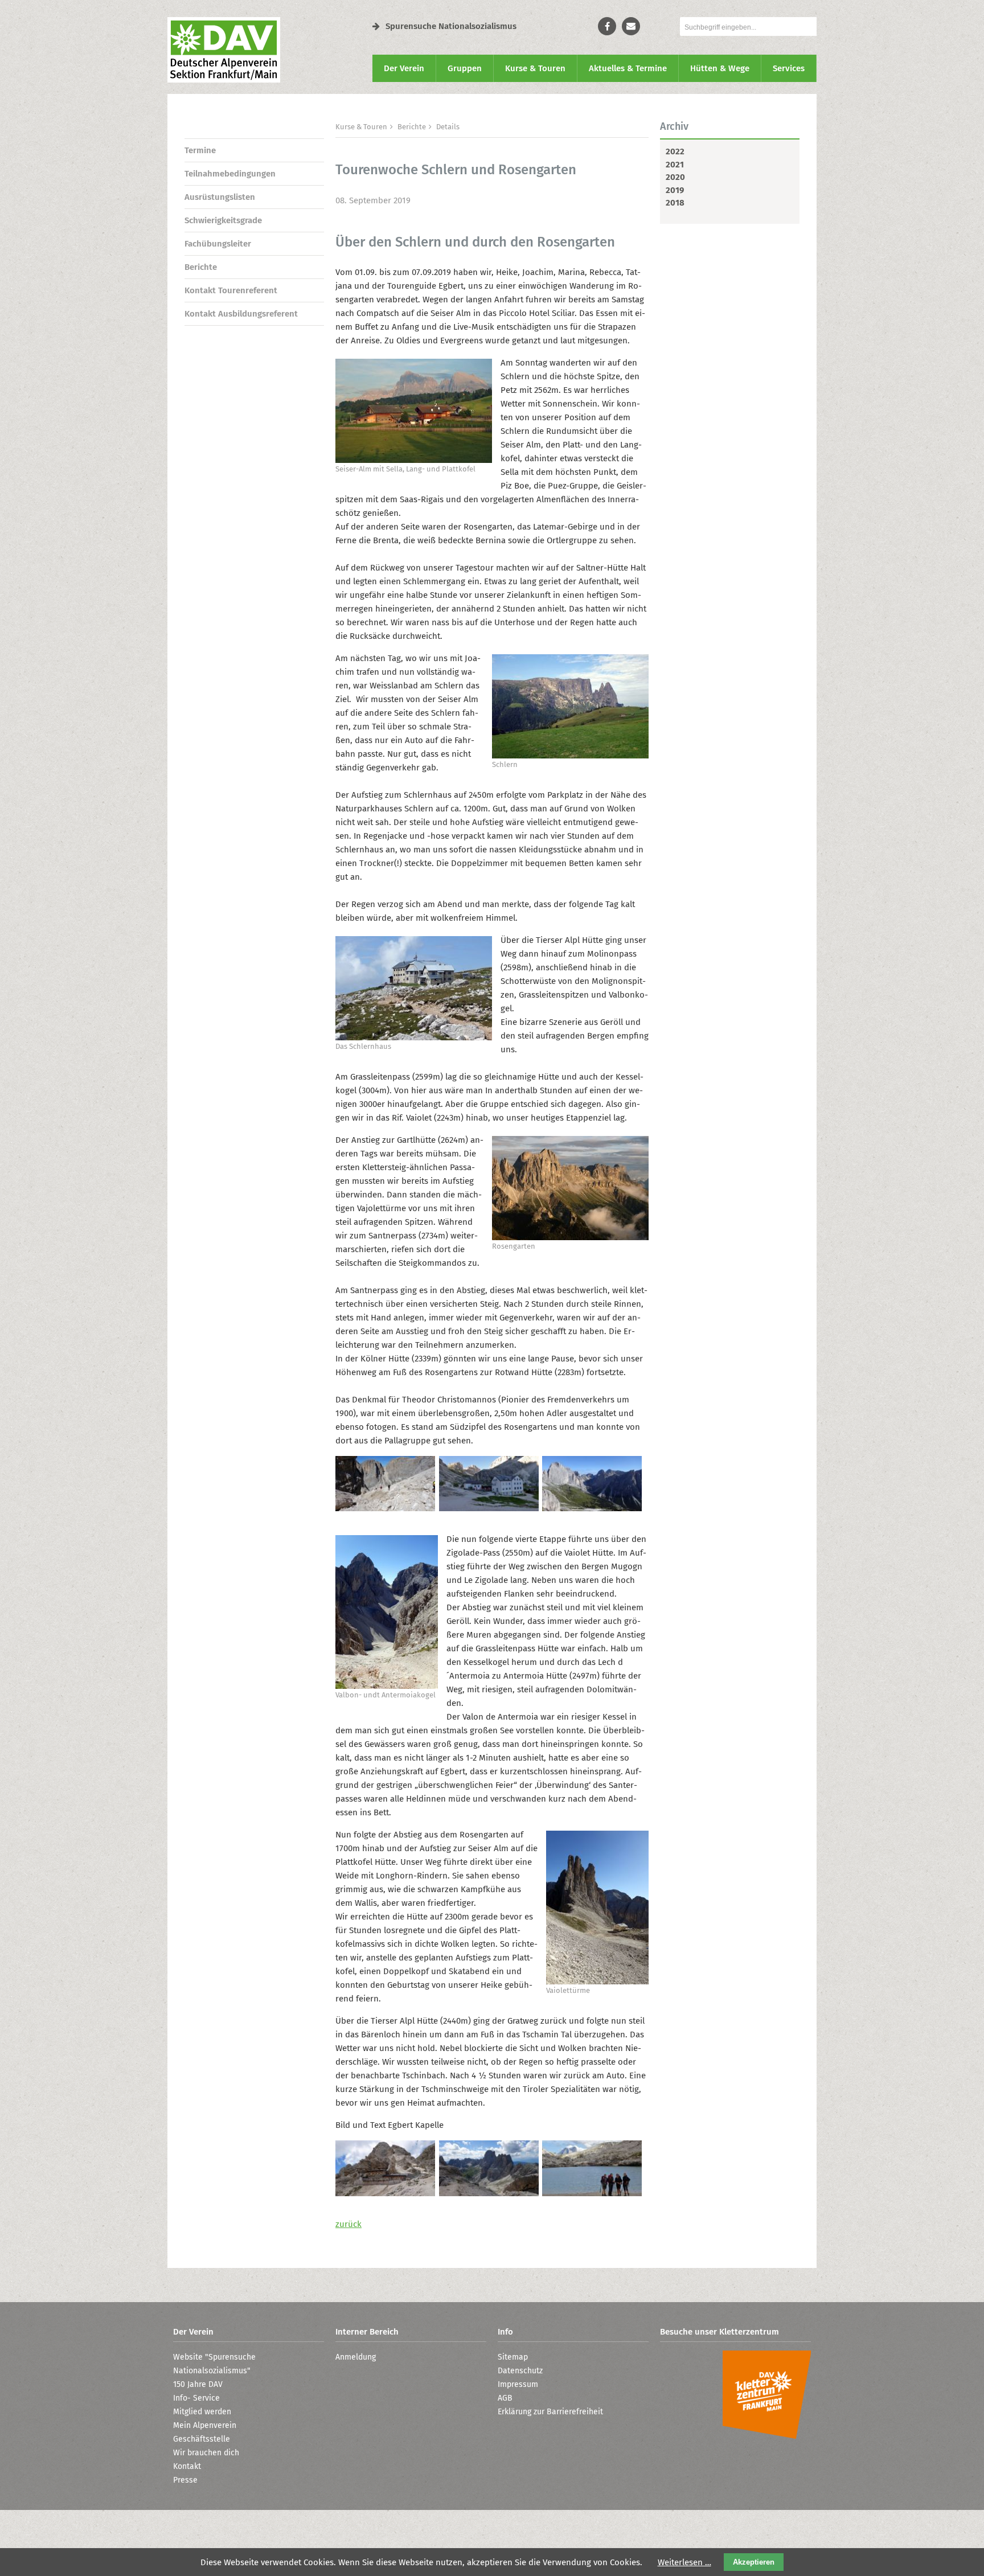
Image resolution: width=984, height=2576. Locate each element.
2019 (675, 190)
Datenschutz (520, 2371)
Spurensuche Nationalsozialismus (451, 26)
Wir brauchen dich (206, 2453)
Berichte (201, 267)
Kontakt (187, 2466)
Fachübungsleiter (218, 244)
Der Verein (404, 68)
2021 (675, 165)
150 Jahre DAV (198, 2384)
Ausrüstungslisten (220, 197)
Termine (200, 150)
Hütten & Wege (720, 68)
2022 (675, 151)
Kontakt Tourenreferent (231, 290)
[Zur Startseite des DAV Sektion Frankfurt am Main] (224, 80)
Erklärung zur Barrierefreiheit (550, 2412)
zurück (348, 2224)
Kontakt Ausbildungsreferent (241, 314)
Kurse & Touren (535, 68)
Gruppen (465, 68)
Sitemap (513, 2357)
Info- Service (196, 2398)
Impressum (518, 2384)
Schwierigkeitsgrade (223, 220)
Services (789, 68)
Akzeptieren (754, 2562)
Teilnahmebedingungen (230, 174)
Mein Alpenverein (205, 2425)
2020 (675, 177)
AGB (505, 2398)
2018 (675, 203)
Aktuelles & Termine (628, 68)
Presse (185, 2480)
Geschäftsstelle (202, 2439)
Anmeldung (356, 2357)
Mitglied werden (202, 2412)
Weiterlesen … (684, 2562)
